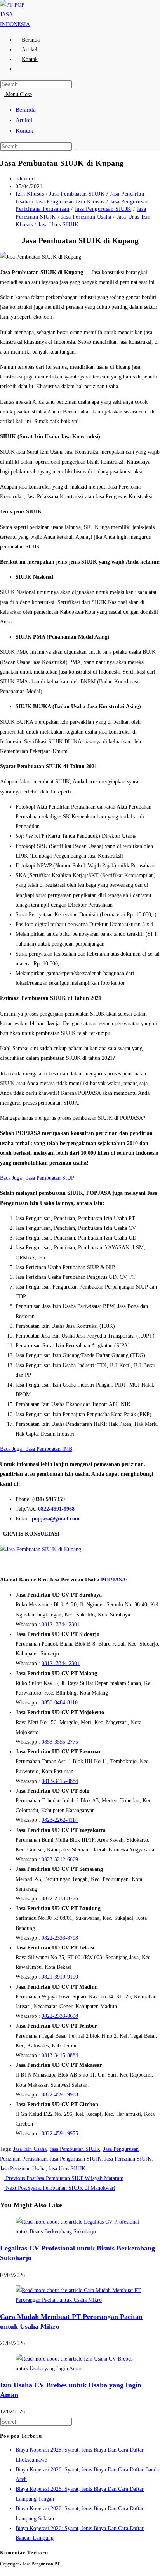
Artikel (24, 120)
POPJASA (113, 1580)
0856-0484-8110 (60, 1703)
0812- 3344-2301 (61, 1624)
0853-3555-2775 (60, 1742)
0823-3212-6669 (60, 1859)
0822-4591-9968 (56, 1509)
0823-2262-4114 (60, 1820)
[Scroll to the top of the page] (2, 2571)
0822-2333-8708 (60, 1938)
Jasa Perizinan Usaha (86, 217)
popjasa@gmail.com (56, 1519)
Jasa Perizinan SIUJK (128, 2159)
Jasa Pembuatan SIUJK (77, 194)
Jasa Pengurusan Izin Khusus (70, 202)
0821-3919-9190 (60, 1977)
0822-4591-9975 (60, 2134)
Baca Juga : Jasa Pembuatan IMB (36, 1449)
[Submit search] (76, 148)
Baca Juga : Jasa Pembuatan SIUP (37, 1178)
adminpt (25, 179)
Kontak (24, 131)
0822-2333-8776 (60, 1899)
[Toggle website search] (22, 69)
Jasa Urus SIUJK (58, 225)
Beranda (26, 110)
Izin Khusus (30, 194)
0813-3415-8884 (60, 1781)
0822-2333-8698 (60, 2016)
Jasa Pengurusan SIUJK (103, 209)
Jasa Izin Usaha (30, 2149)
